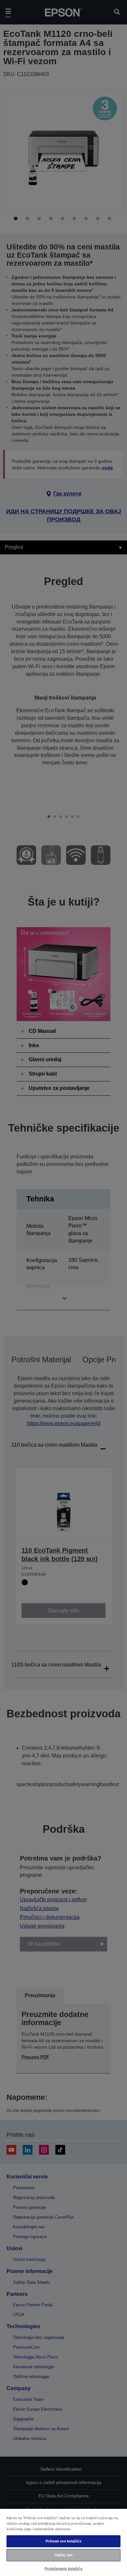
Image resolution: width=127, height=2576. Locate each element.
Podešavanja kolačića (63, 2568)
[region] (63, 2542)
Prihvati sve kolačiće (63, 2541)
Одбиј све (63, 2555)
